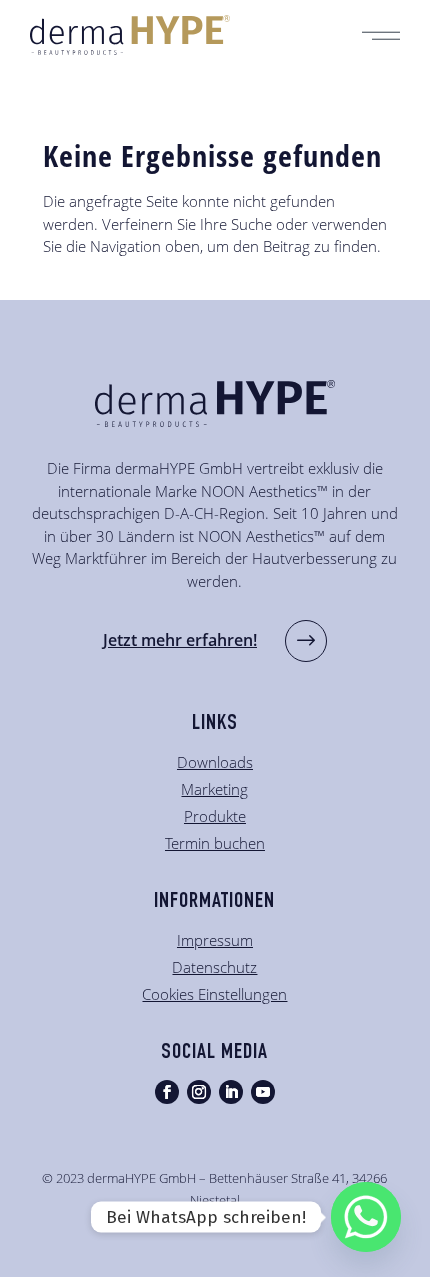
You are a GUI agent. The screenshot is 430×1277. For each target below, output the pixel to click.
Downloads (215, 762)
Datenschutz (214, 967)
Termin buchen (215, 843)
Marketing (214, 789)
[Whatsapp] (366, 1217)
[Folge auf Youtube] (263, 1092)
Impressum (215, 940)
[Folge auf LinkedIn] (231, 1092)
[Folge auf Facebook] (167, 1092)
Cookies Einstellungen (214, 994)
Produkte (215, 816)
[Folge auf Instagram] (199, 1092)
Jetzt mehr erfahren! (180, 640)
